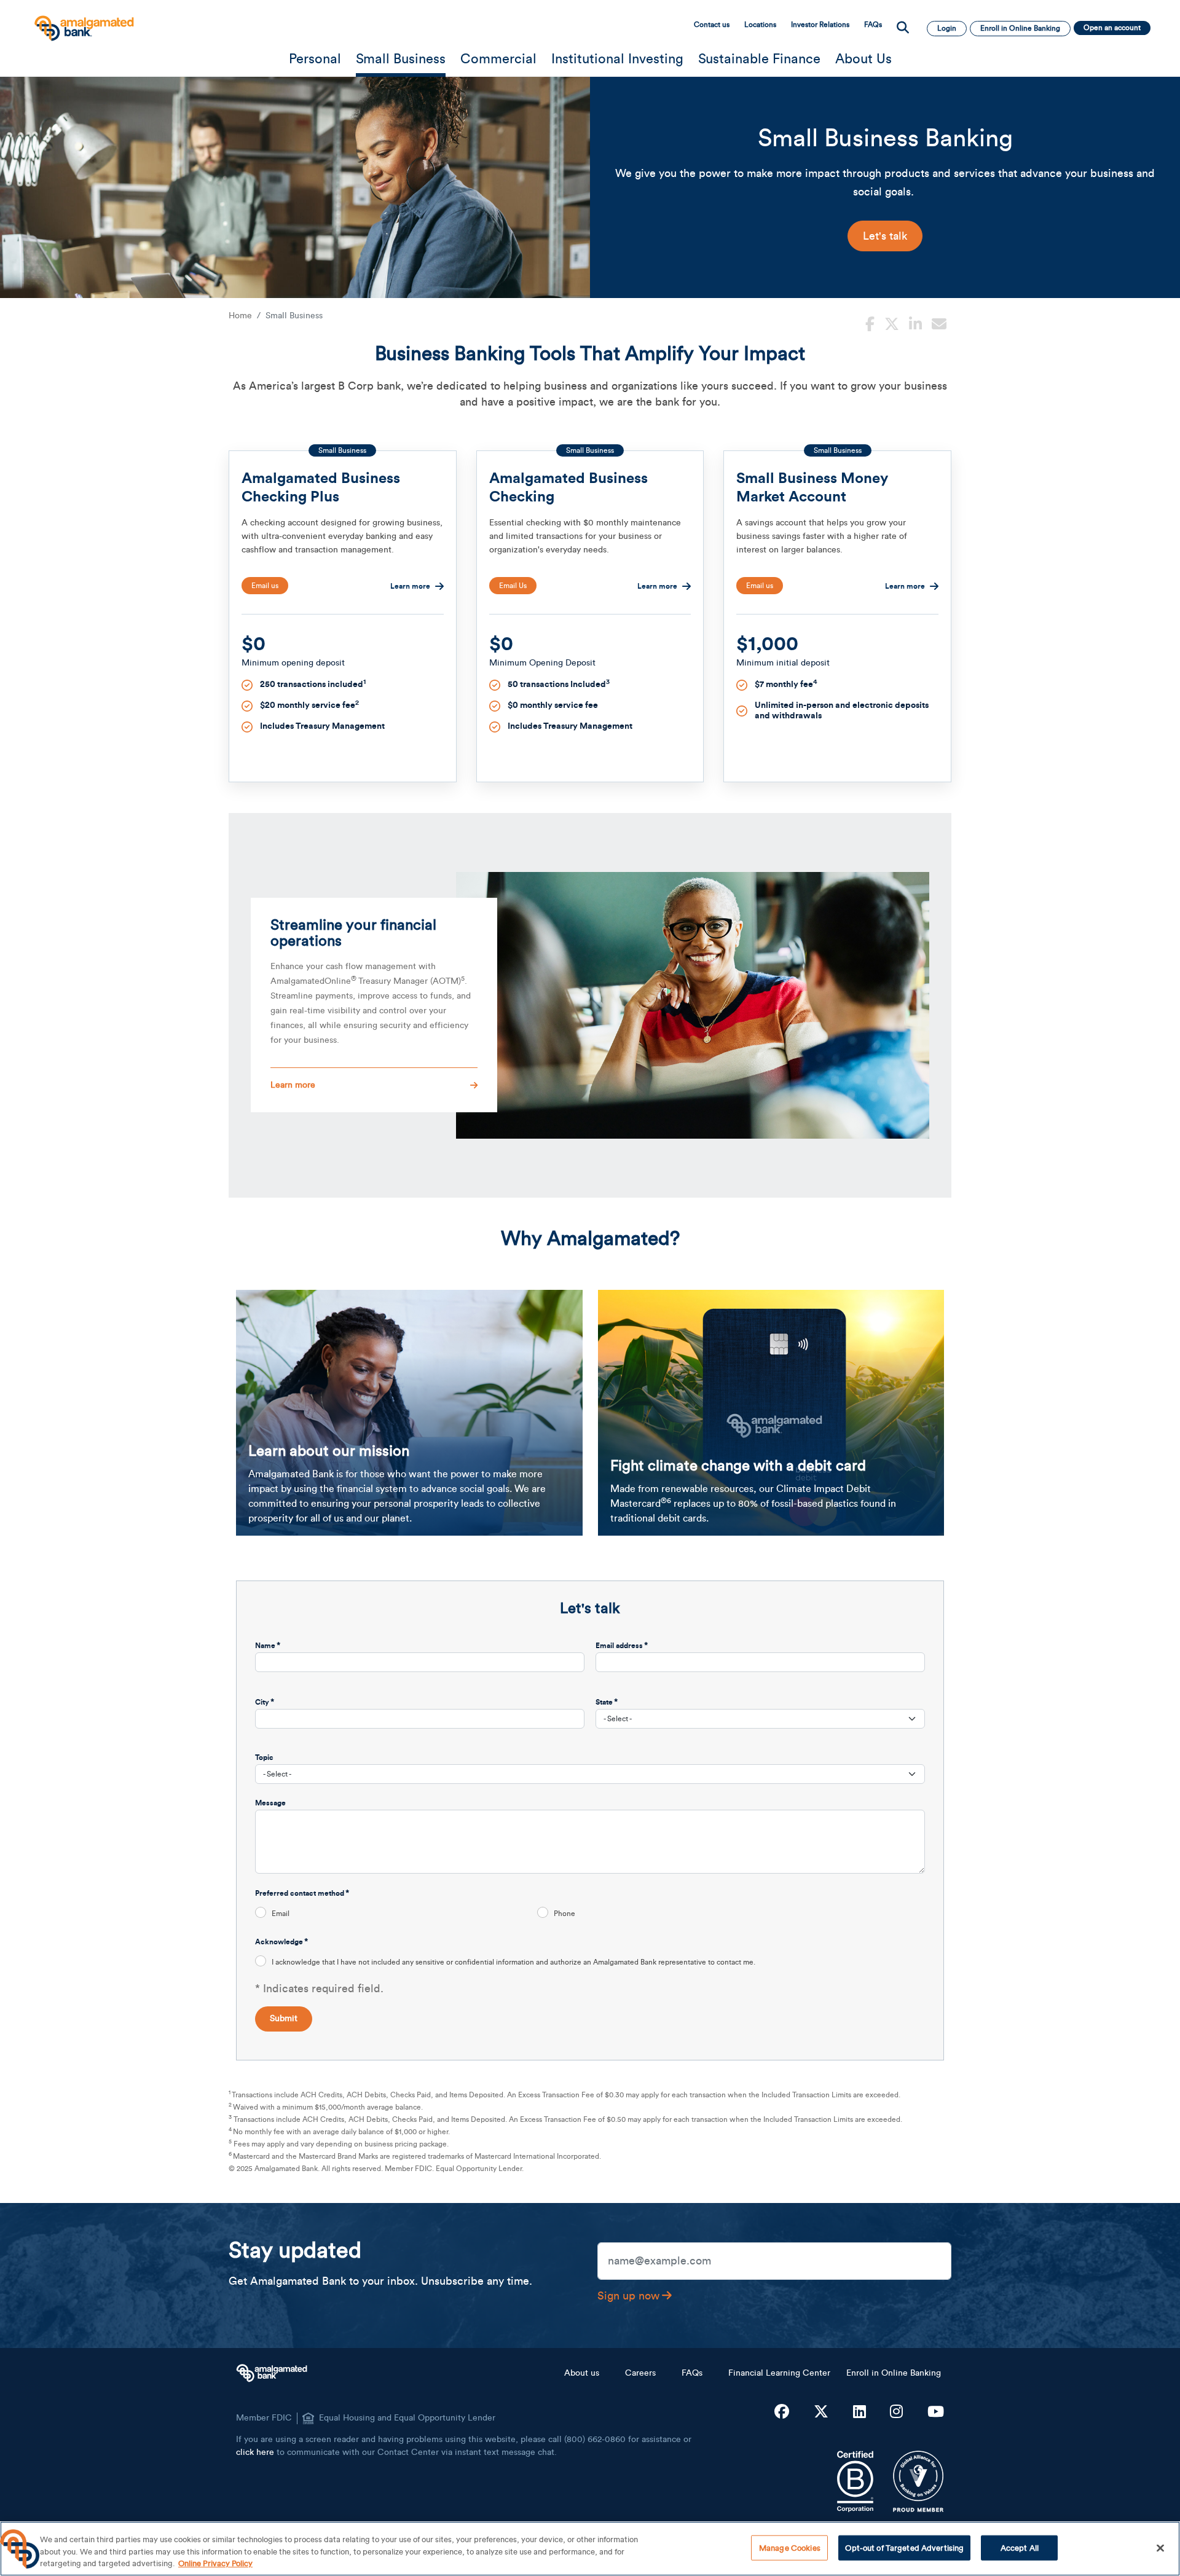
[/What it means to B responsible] (855, 2481)
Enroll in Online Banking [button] (1020, 28)
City (262, 1702)
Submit (284, 2019)
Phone (564, 1914)
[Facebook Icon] (782, 2413)
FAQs (873, 25)
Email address (619, 1646)
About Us (863, 59)
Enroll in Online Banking (894, 2373)
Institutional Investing (617, 59)
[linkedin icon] (915, 323)
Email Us (513, 586)
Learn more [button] (293, 1085)
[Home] (83, 22)
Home (240, 316)
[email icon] (939, 323)
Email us (265, 586)
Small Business (401, 59)
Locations (760, 25)
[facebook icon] (870, 323)
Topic (264, 1757)
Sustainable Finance (759, 59)
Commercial (498, 59)
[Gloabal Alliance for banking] (918, 2481)
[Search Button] (903, 28)
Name (265, 1646)
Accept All (1020, 2547)
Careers (640, 2373)
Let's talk (885, 236)
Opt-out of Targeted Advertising (904, 2547)
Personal (315, 59)
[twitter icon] (892, 323)
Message (270, 1803)
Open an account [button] (1112, 28)
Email (281, 1914)
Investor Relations (820, 25)
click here (255, 2452)
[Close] (1160, 2548)
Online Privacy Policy (215, 2563)
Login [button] (947, 28)
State (604, 1702)
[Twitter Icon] (821, 2413)
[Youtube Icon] (936, 2413)
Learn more (410, 586)
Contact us (712, 25)
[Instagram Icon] (896, 2413)
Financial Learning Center (779, 2373)
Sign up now (628, 2296)
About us (582, 2373)
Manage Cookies (790, 2547)
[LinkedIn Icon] (859, 2413)
